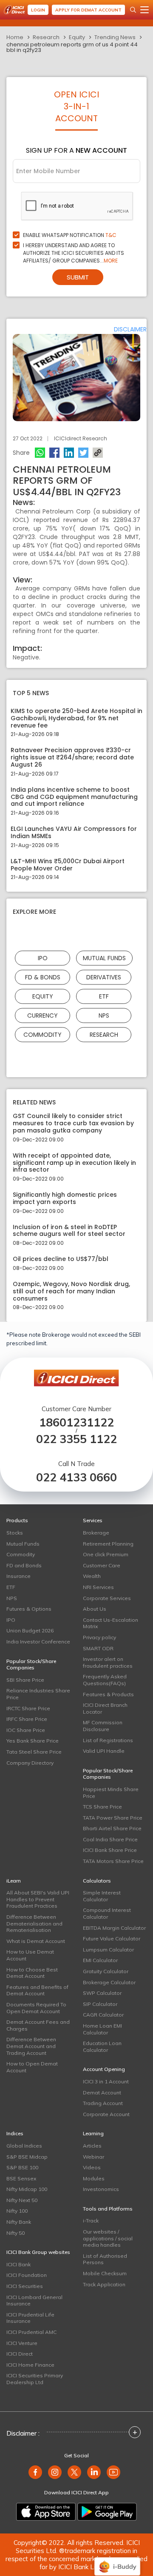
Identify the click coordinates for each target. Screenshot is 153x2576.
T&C (111, 235)
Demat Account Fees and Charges (38, 2025)
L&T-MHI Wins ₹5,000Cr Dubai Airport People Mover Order (68, 865)
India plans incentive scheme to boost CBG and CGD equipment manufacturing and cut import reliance (74, 797)
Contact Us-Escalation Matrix (110, 1623)
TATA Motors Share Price (113, 1861)
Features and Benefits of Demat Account (37, 1990)
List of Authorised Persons (105, 2259)
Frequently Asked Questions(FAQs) (105, 1680)
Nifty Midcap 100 (27, 2189)
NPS (104, 1016)
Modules (94, 2178)
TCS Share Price (102, 1807)
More (111, 261)
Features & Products (108, 1694)
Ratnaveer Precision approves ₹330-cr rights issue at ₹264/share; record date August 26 (72, 757)
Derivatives (104, 977)
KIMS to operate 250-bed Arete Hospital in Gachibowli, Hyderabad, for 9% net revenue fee (76, 718)
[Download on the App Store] (46, 2512)
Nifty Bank (19, 2222)
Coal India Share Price (110, 1839)
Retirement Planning (108, 1544)
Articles (92, 2146)
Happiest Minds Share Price (111, 1793)
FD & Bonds (43, 977)
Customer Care (102, 1565)
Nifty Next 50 (22, 2200)
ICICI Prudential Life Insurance (30, 2318)
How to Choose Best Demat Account (32, 1973)
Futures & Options (29, 1609)
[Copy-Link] (98, 453)
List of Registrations (108, 1740)
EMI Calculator (100, 1960)
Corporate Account (106, 2114)
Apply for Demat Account (88, 10)
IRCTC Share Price (28, 1708)
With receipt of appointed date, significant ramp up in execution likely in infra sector (74, 1163)
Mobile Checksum (105, 2273)
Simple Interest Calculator (102, 1896)
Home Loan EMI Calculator (102, 2029)
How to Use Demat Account (30, 1955)
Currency (42, 1016)
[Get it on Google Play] (107, 2512)
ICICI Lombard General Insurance (34, 2301)
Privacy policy (99, 1637)
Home (15, 37)
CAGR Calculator (103, 2015)
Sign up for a (76, 150)
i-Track (91, 2221)
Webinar (93, 2157)
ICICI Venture (22, 2343)
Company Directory (30, 1763)
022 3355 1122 (76, 1439)
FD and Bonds (24, 1565)
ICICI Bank (18, 2264)
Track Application (104, 2284)
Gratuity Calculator (106, 1971)
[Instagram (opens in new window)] (55, 2472)
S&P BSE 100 (22, 2167)
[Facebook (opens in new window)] (35, 2472)
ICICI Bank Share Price (110, 1850)
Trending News (115, 37)
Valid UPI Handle (104, 1751)
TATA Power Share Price (113, 1818)
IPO (43, 958)
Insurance (18, 1576)
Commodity (42, 1035)
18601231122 (76, 1422)
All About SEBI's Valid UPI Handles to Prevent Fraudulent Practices (38, 1899)
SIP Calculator (100, 2004)
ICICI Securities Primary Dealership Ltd (35, 2379)
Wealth (92, 1576)
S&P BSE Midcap (27, 2157)
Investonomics (101, 2189)
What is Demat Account (36, 1941)
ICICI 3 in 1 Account (106, 2081)
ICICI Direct (20, 2354)
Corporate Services (107, 1598)
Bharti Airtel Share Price (112, 1828)
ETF (104, 996)
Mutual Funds (104, 958)
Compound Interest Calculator (107, 1913)
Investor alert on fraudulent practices (108, 1662)
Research (46, 37)
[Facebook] (54, 453)
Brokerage (96, 1533)
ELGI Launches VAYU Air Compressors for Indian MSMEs (74, 833)
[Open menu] (144, 10)
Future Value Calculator (112, 1938)
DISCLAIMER (130, 329)
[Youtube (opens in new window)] (113, 2472)
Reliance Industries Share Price (38, 1694)
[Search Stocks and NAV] (133, 10)
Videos (92, 2167)
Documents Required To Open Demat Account (36, 2008)
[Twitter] (83, 453)
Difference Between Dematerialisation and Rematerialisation (34, 1923)
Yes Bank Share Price (33, 1741)
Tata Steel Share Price (34, 1752)
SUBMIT (78, 277)
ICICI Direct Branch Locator (105, 1708)
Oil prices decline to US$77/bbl (61, 1259)
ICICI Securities (25, 2286)
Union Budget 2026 (30, 1630)
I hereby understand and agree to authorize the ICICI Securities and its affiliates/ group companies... (74, 253)
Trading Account (103, 2103)
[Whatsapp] (40, 453)
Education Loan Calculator (102, 2047)
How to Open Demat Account (32, 2067)
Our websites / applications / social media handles (108, 2238)
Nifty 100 (17, 2211)
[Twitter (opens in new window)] (74, 2472)
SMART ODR (98, 1648)
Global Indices (24, 2146)
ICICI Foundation (27, 2275)
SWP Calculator (102, 1993)
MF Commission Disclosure (103, 1726)
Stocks (15, 1533)
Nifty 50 (16, 2233)
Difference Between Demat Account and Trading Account (31, 2046)
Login (38, 10)
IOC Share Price (26, 1730)
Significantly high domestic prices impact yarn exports (65, 1198)
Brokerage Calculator (109, 1982)
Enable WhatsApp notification (70, 235)
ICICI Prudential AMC (31, 2332)
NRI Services (98, 1587)
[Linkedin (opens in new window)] (94, 2472)
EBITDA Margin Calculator (114, 1928)
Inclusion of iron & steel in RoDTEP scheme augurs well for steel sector (69, 1231)
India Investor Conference (38, 1642)
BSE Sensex (21, 2178)
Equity (77, 37)
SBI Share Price (25, 1680)
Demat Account (102, 2092)
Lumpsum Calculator (108, 1950)
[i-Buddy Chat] (117, 2560)
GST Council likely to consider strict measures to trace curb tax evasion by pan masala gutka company (73, 1123)
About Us (95, 1609)
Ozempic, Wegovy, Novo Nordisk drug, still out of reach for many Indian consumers (71, 1291)
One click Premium (106, 1554)
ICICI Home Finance (30, 2365)
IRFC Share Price (27, 1719)
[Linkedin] (69, 453)
